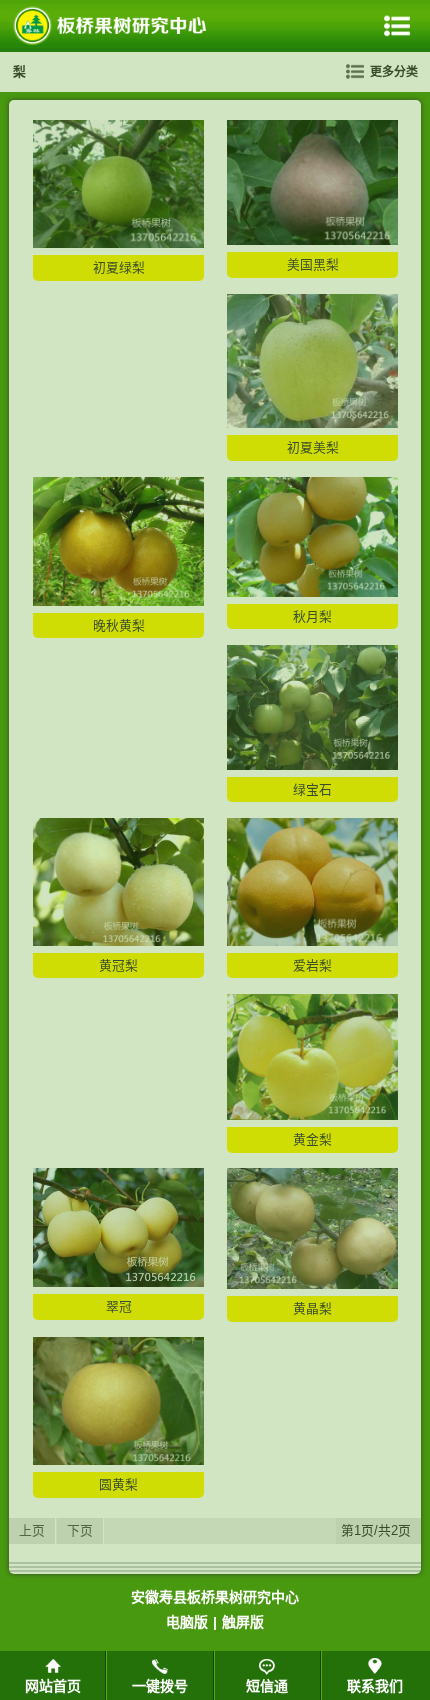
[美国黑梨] (312, 240)
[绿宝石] (312, 765)
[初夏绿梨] (118, 243)
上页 (32, 1530)
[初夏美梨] (312, 423)
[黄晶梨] (312, 1284)
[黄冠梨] (118, 941)
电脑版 (187, 1622)
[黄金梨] (312, 1115)
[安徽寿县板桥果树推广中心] (110, 25)
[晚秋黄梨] (118, 601)
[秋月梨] (312, 592)
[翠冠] (118, 1282)
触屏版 (243, 1622)
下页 (80, 1530)
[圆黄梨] (118, 1460)
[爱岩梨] (312, 941)
